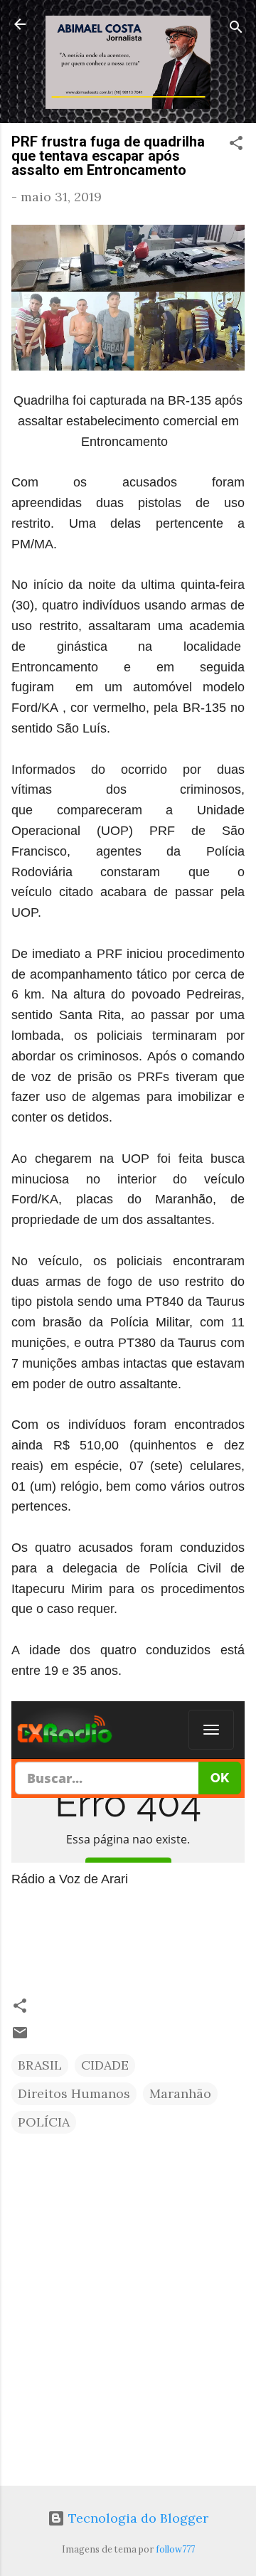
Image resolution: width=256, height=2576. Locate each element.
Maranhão (180, 2093)
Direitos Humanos (74, 2093)
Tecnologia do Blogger (137, 2518)
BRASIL (40, 2065)
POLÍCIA (44, 2122)
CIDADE (105, 2065)
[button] (236, 145)
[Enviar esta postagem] (20, 2037)
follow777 (175, 2549)
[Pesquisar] (236, 29)
